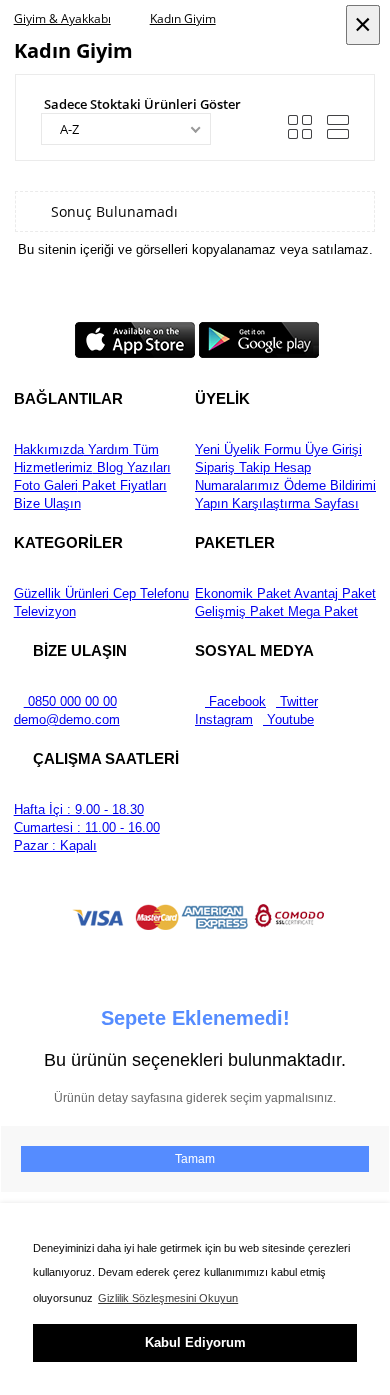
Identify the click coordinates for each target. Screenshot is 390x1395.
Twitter (297, 701)
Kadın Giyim (183, 18)
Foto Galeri (46, 485)
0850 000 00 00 (70, 701)
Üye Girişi (331, 449)
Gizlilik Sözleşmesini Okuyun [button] (168, 1298)
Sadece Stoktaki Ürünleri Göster (142, 104)
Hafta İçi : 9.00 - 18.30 (79, 809)
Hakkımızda (49, 449)
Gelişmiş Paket (239, 611)
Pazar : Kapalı (55, 845)
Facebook (235, 701)
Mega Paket (321, 611)
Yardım (106, 449)
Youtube (288, 719)
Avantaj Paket (333, 593)
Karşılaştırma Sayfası (293, 503)
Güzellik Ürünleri (61, 593)
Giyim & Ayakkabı (62, 18)
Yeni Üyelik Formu (248, 449)
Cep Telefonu (149, 593)
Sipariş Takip (232, 467)
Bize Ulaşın (47, 503)
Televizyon (45, 611)
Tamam (195, 1159)
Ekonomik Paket (243, 593)
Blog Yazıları (132, 467)
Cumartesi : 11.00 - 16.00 (87, 827)
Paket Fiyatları (122, 485)
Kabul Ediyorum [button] (195, 1342)
